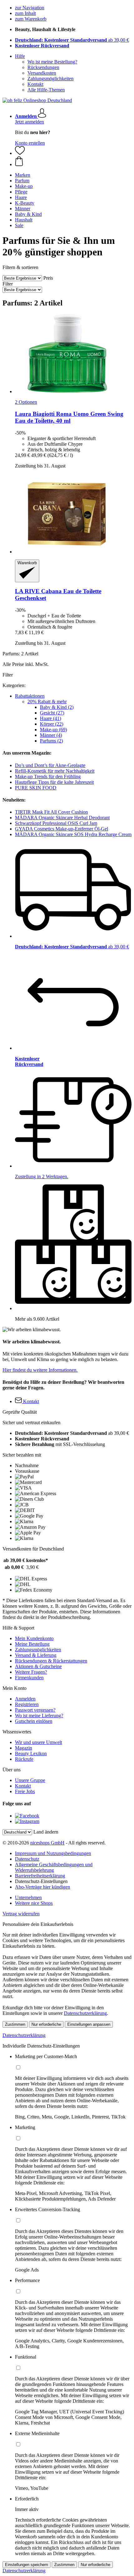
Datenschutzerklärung (85, 2013)
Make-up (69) (53, 730)
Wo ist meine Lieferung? (39, 1716)
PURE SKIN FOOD (36, 788)
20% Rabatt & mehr (47, 702)
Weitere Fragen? (31, 1672)
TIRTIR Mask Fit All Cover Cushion (51, 812)
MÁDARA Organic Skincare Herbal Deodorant (62, 818)
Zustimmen (15, 2024)
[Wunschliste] (20, 153)
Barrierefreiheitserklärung (40, 1876)
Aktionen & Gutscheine (38, 1666)
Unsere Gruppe (30, 1780)
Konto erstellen (30, 143)
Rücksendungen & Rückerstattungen (51, 1661)
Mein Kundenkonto (34, 1638)
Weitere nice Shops (34, 1903)
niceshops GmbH (47, 1843)
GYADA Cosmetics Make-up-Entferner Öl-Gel (62, 829)
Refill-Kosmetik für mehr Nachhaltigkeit (55, 771)
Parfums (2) (51, 741)
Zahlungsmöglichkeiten (50, 79)
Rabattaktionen (30, 696)
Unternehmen (28, 1897)
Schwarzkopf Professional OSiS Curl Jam (56, 823)
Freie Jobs (25, 1791)
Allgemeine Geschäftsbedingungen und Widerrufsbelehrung (54, 1867)
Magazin (24, 1748)
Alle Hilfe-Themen (46, 90)
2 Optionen (26, 402)
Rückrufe (24, 1759)
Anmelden (25, 1699)
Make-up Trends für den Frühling (48, 777)
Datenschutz (27, 1859)
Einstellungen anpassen (89, 2024)
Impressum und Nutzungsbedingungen (53, 1853)
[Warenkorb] (73, 162)
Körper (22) (52, 724)
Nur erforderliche (46, 2024)
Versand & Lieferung (36, 1655)
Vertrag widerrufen (21, 1914)
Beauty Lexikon (31, 1753)
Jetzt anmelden (29, 122)
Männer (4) (51, 735)
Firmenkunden (29, 1678)
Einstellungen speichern (26, 2565)
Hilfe (20, 56)
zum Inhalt (25, 13)
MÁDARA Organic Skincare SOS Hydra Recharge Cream (73, 834)
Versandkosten (42, 73)
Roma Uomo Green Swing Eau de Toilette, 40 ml (69, 417)
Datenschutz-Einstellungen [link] (41, 1881)
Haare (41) (50, 718)
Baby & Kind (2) (57, 707)
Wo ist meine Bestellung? (52, 62)
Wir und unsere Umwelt (38, 1742)
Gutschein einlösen (34, 1721)
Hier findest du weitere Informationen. (40, 1370)
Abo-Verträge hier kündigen (43, 1887)
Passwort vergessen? (35, 1710)
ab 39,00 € (72, 40)
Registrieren (27, 1704)
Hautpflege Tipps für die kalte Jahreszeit (54, 782)
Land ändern (46, 1832)
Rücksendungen (43, 67)
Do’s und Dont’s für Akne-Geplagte (50, 765)
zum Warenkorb (31, 19)
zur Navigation (30, 8)
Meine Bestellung (32, 1644)
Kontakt (35, 84)
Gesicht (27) (52, 713)
